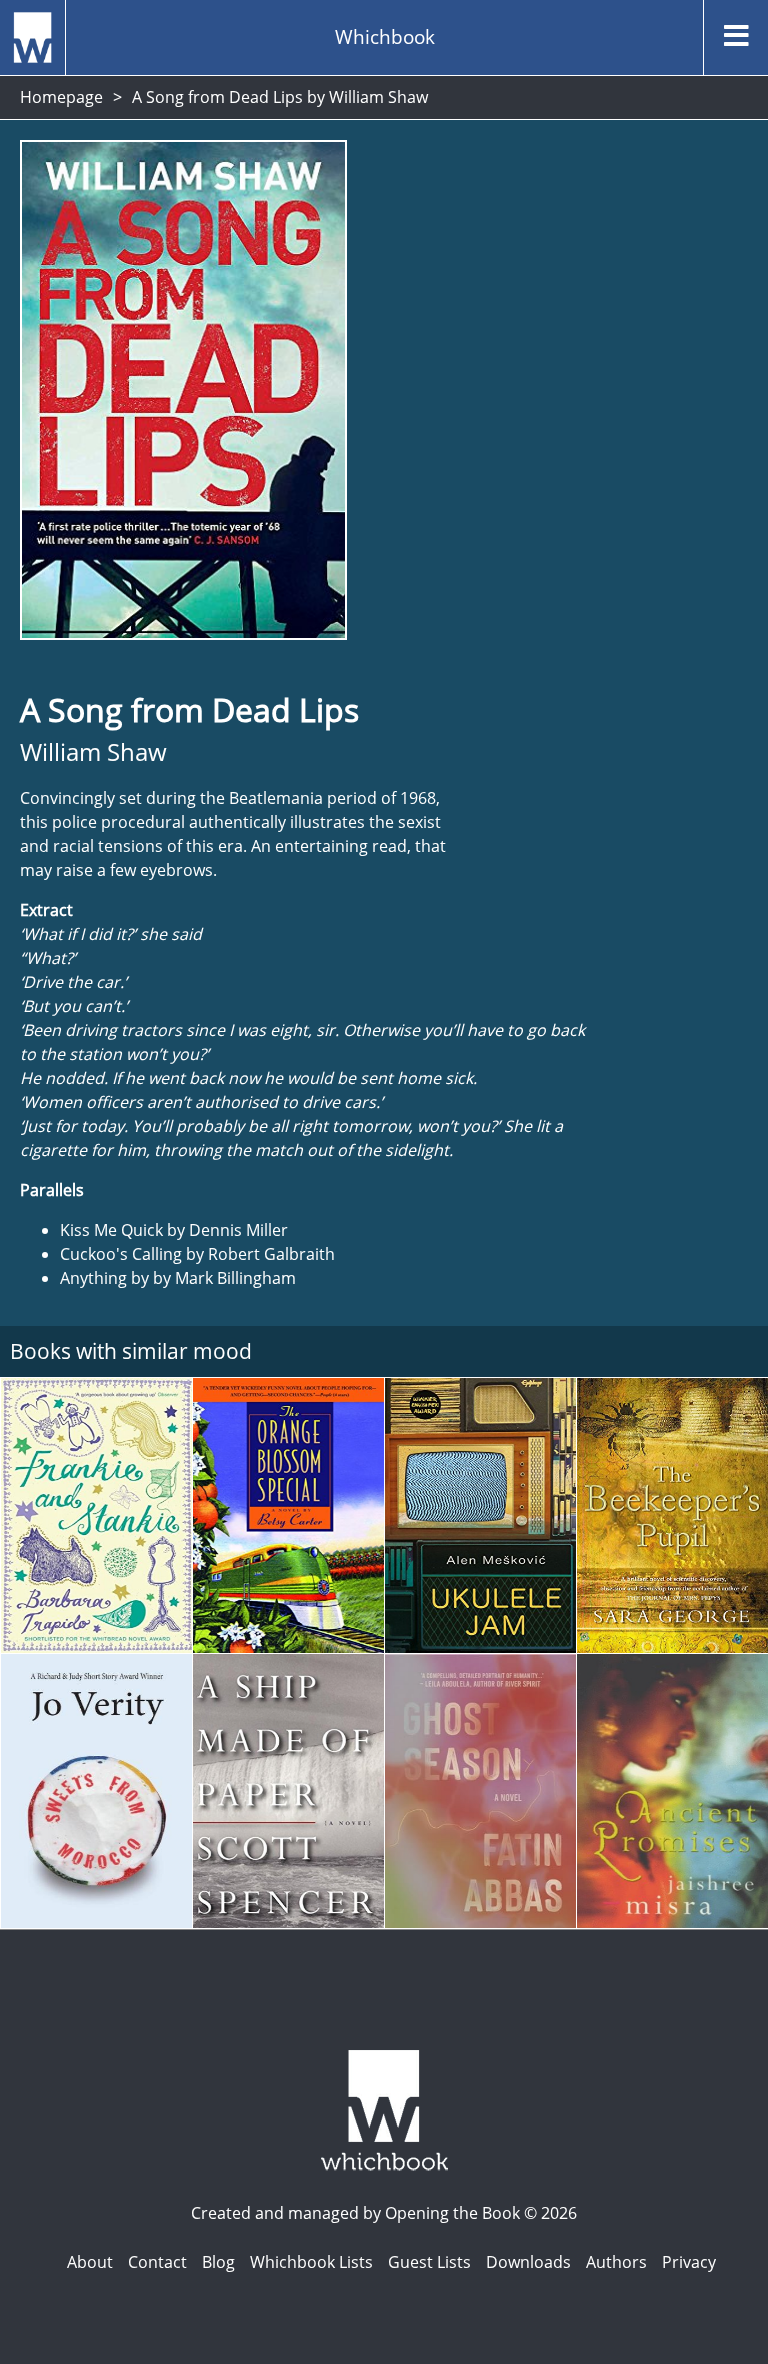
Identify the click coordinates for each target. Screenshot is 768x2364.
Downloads (528, 2262)
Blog (218, 2262)
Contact (157, 2262)
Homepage (61, 97)
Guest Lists (429, 2262)
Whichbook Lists (311, 2262)
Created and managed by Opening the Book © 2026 (384, 2213)
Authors (616, 2262)
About (90, 2262)
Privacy (689, 2262)
